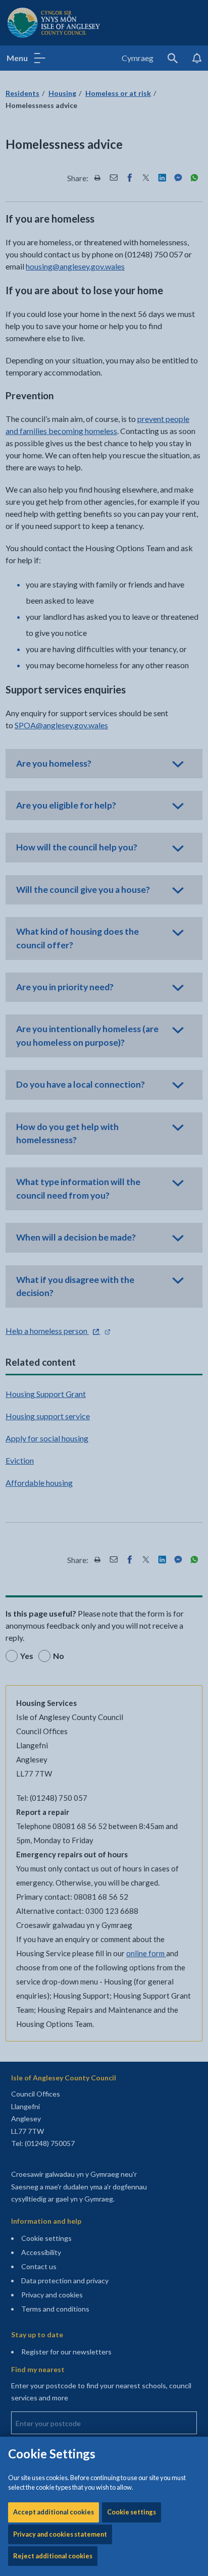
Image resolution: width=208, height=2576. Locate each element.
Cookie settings (132, 2512)
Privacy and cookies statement (60, 2534)
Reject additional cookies (53, 2556)
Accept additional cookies (54, 2512)
